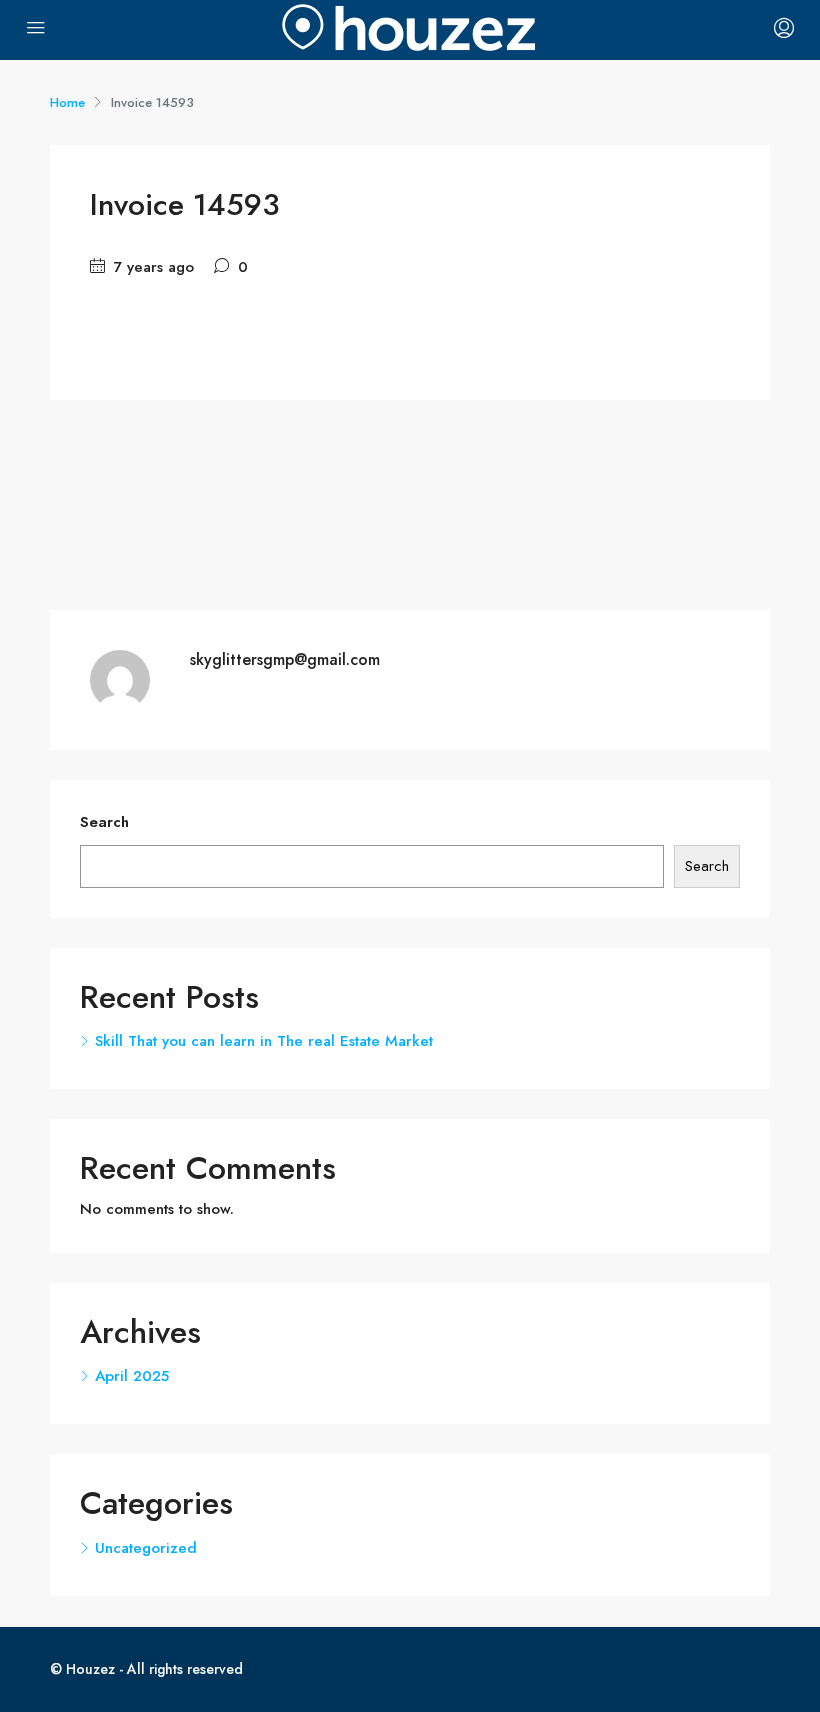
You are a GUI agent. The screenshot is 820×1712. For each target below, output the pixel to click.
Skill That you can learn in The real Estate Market (264, 1041)
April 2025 (132, 1376)
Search (104, 822)
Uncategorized (146, 1548)
